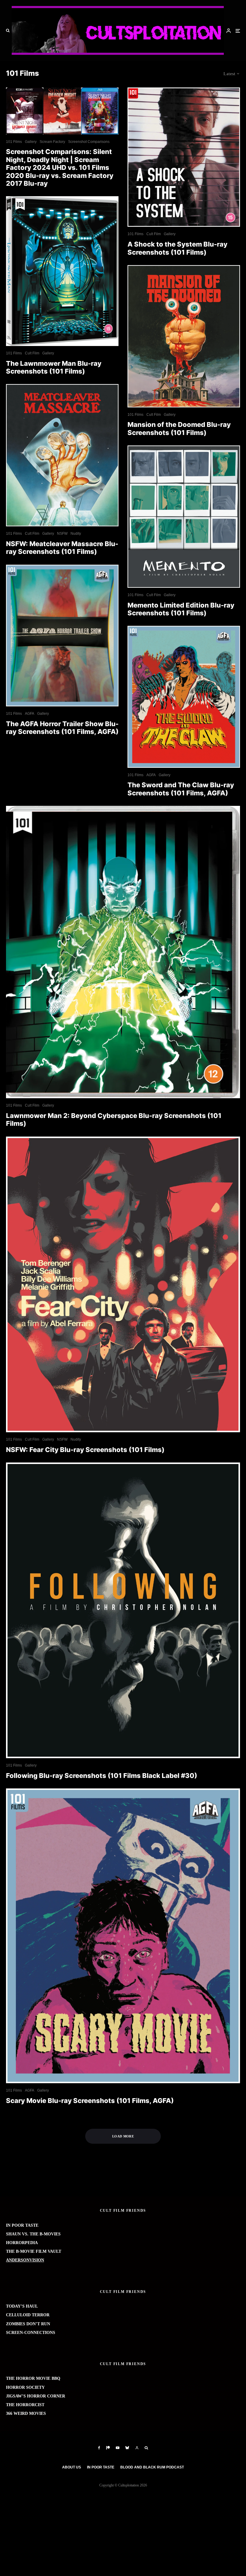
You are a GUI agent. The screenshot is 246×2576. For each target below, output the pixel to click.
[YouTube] (118, 2448)
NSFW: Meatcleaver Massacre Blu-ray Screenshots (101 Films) (62, 548)
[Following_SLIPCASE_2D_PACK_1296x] (123, 1610)
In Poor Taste (101, 2467)
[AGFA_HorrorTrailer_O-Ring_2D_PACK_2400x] (62, 636)
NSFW (62, 534)
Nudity (76, 534)
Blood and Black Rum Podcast (152, 2467)
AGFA (30, 714)
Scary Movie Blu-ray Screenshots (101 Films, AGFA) (90, 2101)
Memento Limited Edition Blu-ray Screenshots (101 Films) (181, 609)
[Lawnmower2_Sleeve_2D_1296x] (123, 952)
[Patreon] (108, 2448)
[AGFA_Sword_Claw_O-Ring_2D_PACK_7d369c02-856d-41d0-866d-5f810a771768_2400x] (184, 697)
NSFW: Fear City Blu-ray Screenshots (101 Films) (85, 1450)
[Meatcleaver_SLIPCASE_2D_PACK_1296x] (62, 455)
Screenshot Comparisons (89, 142)
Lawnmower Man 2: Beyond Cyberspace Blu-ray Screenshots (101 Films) (114, 1119)
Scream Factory (52, 142)
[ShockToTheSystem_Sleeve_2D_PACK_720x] (184, 157)
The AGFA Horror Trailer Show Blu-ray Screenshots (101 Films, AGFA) (62, 728)
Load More (123, 2136)
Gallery (31, 142)
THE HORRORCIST (25, 2405)
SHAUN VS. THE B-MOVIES (33, 2234)
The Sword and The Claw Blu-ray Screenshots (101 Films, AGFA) (181, 789)
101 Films (14, 142)
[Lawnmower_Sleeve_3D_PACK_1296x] (62, 271)
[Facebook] (99, 2448)
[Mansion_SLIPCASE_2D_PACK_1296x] (184, 336)
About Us (72, 2467)
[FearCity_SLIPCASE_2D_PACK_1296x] (123, 1284)
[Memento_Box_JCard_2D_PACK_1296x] (184, 517)
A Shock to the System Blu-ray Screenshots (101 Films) (177, 248)
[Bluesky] (127, 2448)
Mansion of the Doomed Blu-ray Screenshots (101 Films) (179, 428)
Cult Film (32, 353)
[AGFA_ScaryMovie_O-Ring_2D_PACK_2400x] (123, 1936)
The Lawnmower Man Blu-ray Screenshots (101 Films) (54, 367)
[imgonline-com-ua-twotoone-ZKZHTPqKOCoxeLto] (62, 111)
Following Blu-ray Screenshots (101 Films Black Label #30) (102, 1776)
